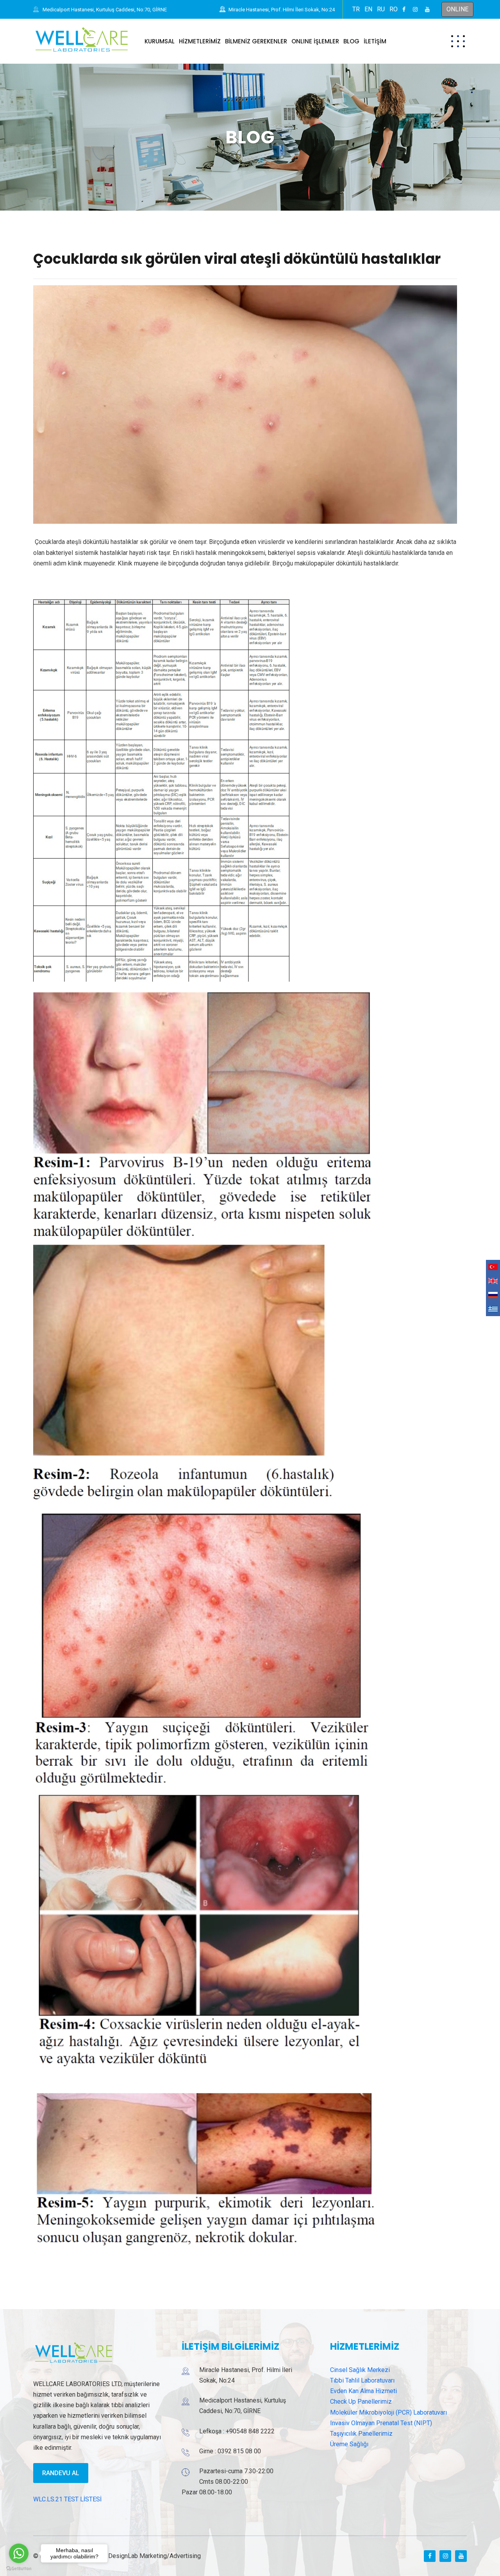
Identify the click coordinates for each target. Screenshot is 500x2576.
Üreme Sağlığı (349, 2444)
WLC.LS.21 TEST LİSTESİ (67, 2499)
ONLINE (457, 9)
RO (394, 9)
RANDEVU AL (61, 2473)
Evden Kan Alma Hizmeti (363, 2391)
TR (356, 9)
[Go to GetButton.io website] (19, 2568)
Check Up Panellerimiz (361, 2402)
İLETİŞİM (375, 41)
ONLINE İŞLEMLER (315, 41)
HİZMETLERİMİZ (200, 41)
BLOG (351, 41)
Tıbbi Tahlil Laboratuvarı (362, 2380)
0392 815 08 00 (239, 2451)
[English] (493, 1281)
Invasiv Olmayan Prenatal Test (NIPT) (381, 2423)
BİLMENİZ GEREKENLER (256, 41)
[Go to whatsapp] (19, 2553)
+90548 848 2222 (250, 2431)
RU (381, 9)
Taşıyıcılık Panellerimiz (361, 2434)
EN (368, 9)
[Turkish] (493, 1267)
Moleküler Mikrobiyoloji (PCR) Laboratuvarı (388, 2412)
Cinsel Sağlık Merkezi (360, 2370)
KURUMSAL (160, 41)
